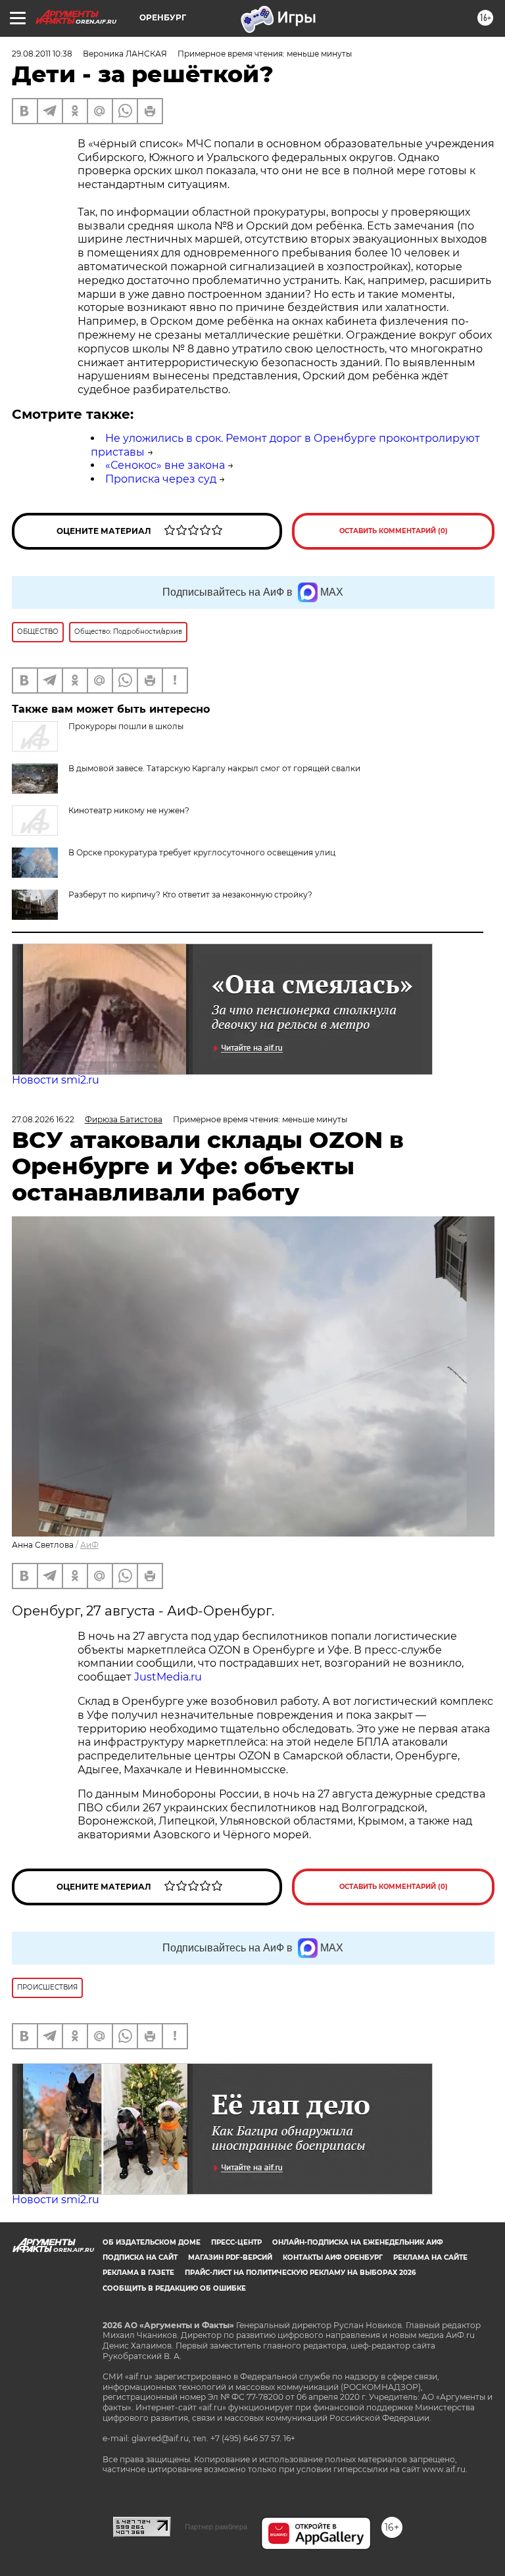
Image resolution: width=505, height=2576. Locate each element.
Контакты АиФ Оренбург (333, 2257)
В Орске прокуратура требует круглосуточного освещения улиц (202, 852)
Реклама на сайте (430, 2257)
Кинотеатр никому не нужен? (129, 810)
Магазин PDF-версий (230, 2257)
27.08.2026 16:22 (43, 1119)
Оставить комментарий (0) (394, 531)
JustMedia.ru (168, 1677)
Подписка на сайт (140, 2257)
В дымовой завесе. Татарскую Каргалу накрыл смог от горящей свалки (214, 768)
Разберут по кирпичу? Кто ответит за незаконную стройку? (190, 894)
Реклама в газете (138, 2273)
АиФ (89, 1545)
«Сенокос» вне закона (165, 465)
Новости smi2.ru (56, 1080)
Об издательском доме (152, 2242)
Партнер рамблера (216, 2527)
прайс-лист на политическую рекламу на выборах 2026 (300, 2273)
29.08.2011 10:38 (42, 54)
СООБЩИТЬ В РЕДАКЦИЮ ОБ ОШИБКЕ (174, 2288)
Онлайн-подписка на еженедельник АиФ (358, 2242)
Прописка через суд (161, 479)
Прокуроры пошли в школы (126, 726)
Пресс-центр (236, 2242)
